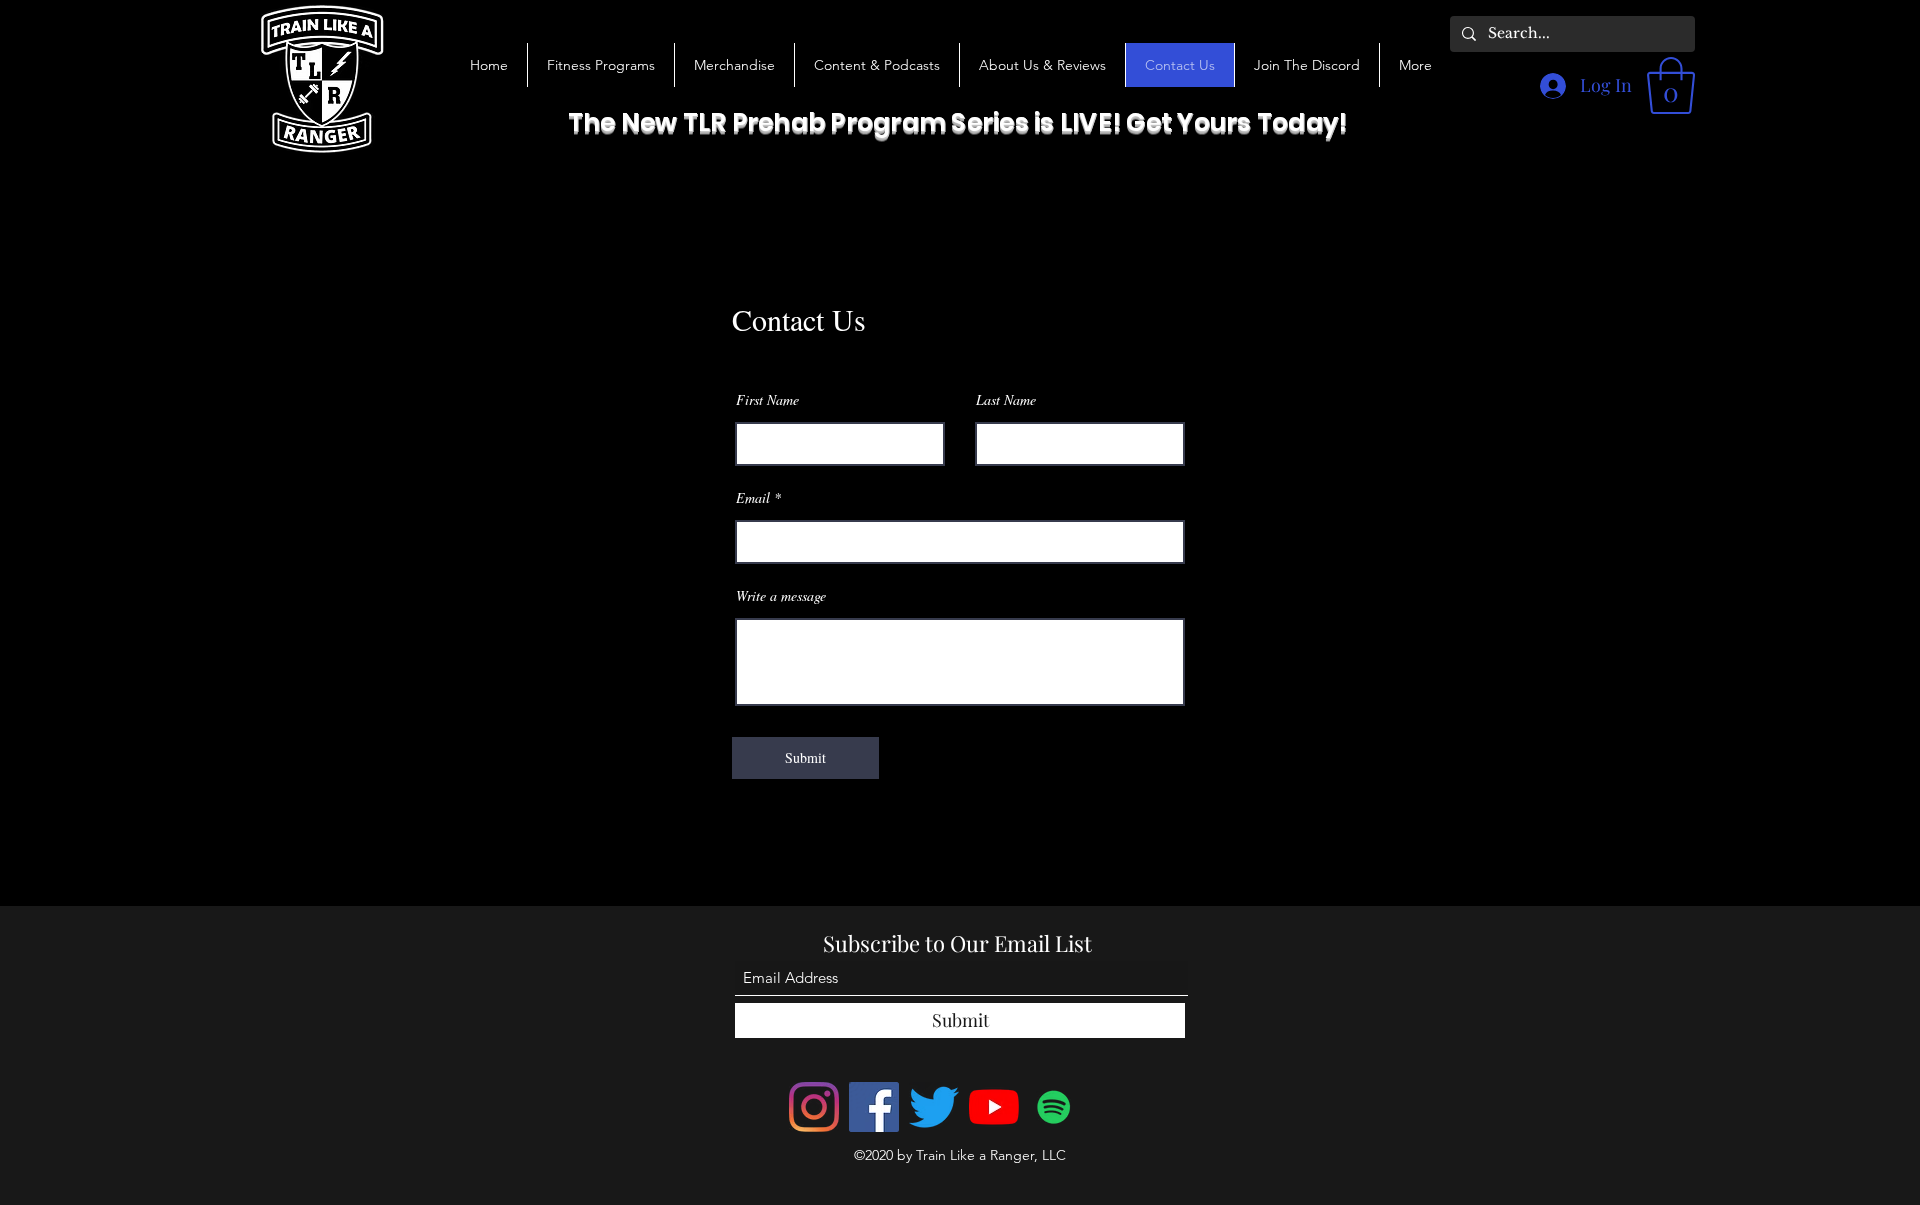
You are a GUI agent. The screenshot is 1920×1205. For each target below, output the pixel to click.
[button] (876, 65)
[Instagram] (814, 1107)
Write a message (781, 596)
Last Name (1006, 400)
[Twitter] (934, 1107)
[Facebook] (874, 1107)
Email (753, 498)
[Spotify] (1054, 1107)
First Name (767, 400)
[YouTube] (994, 1107)
